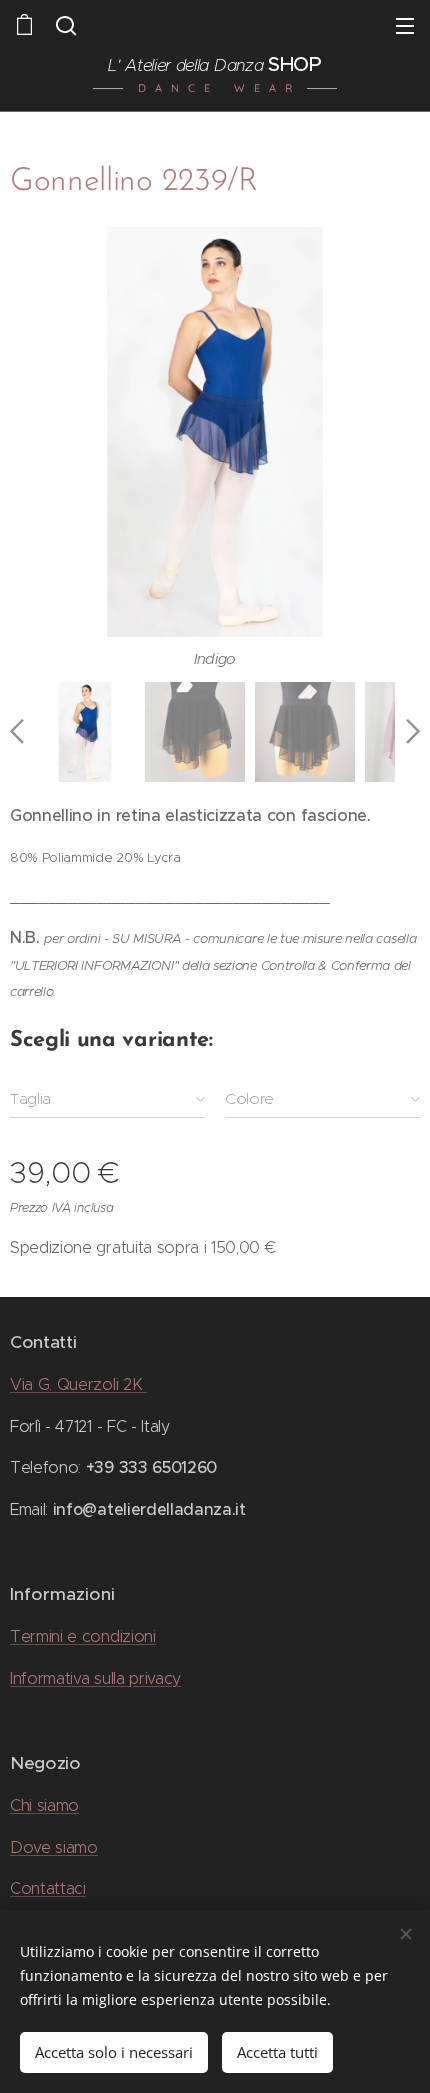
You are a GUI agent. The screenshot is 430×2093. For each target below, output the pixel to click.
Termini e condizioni (83, 1636)
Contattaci (48, 1888)
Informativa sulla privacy (95, 1678)
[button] (64, 25)
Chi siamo (44, 1805)
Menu (405, 25)
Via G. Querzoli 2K (78, 1384)
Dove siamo (54, 1847)
